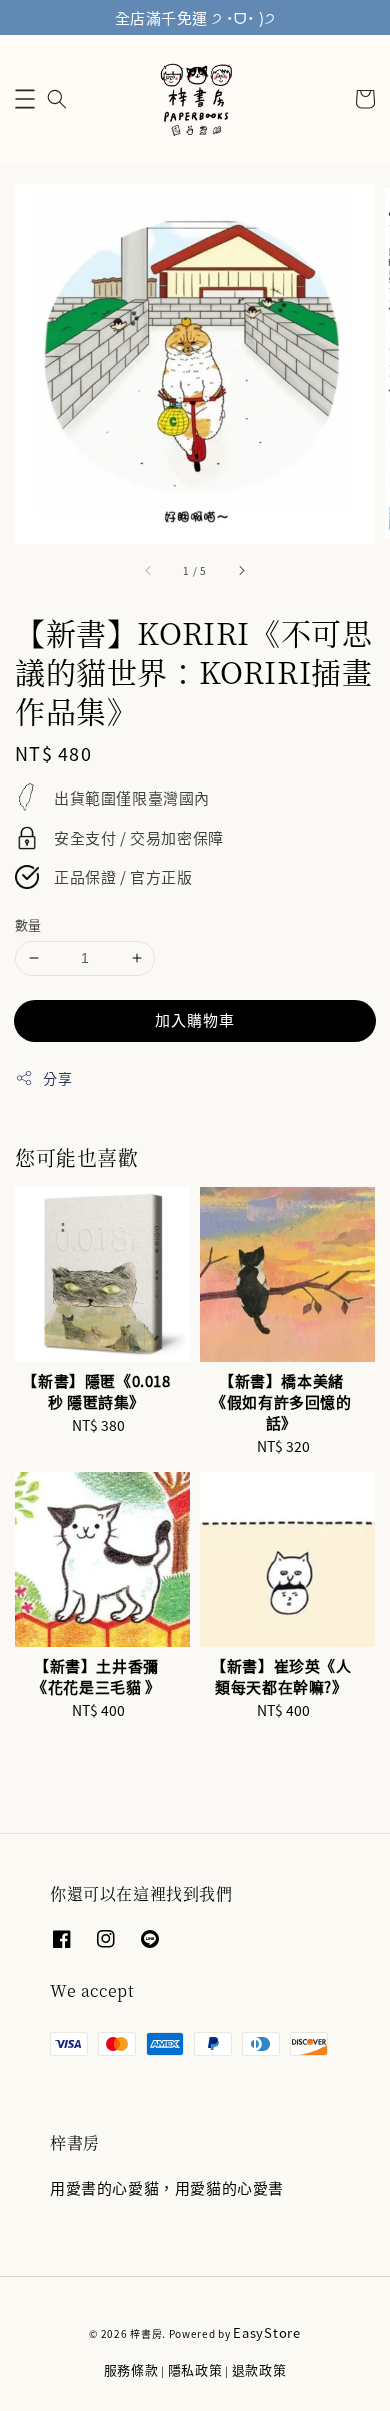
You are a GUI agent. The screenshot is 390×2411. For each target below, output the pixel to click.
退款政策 (259, 2369)
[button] (25, 99)
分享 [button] (57, 1078)
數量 (28, 924)
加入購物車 (195, 1019)
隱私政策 (195, 2369)
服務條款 (131, 2369)
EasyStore (266, 2332)
